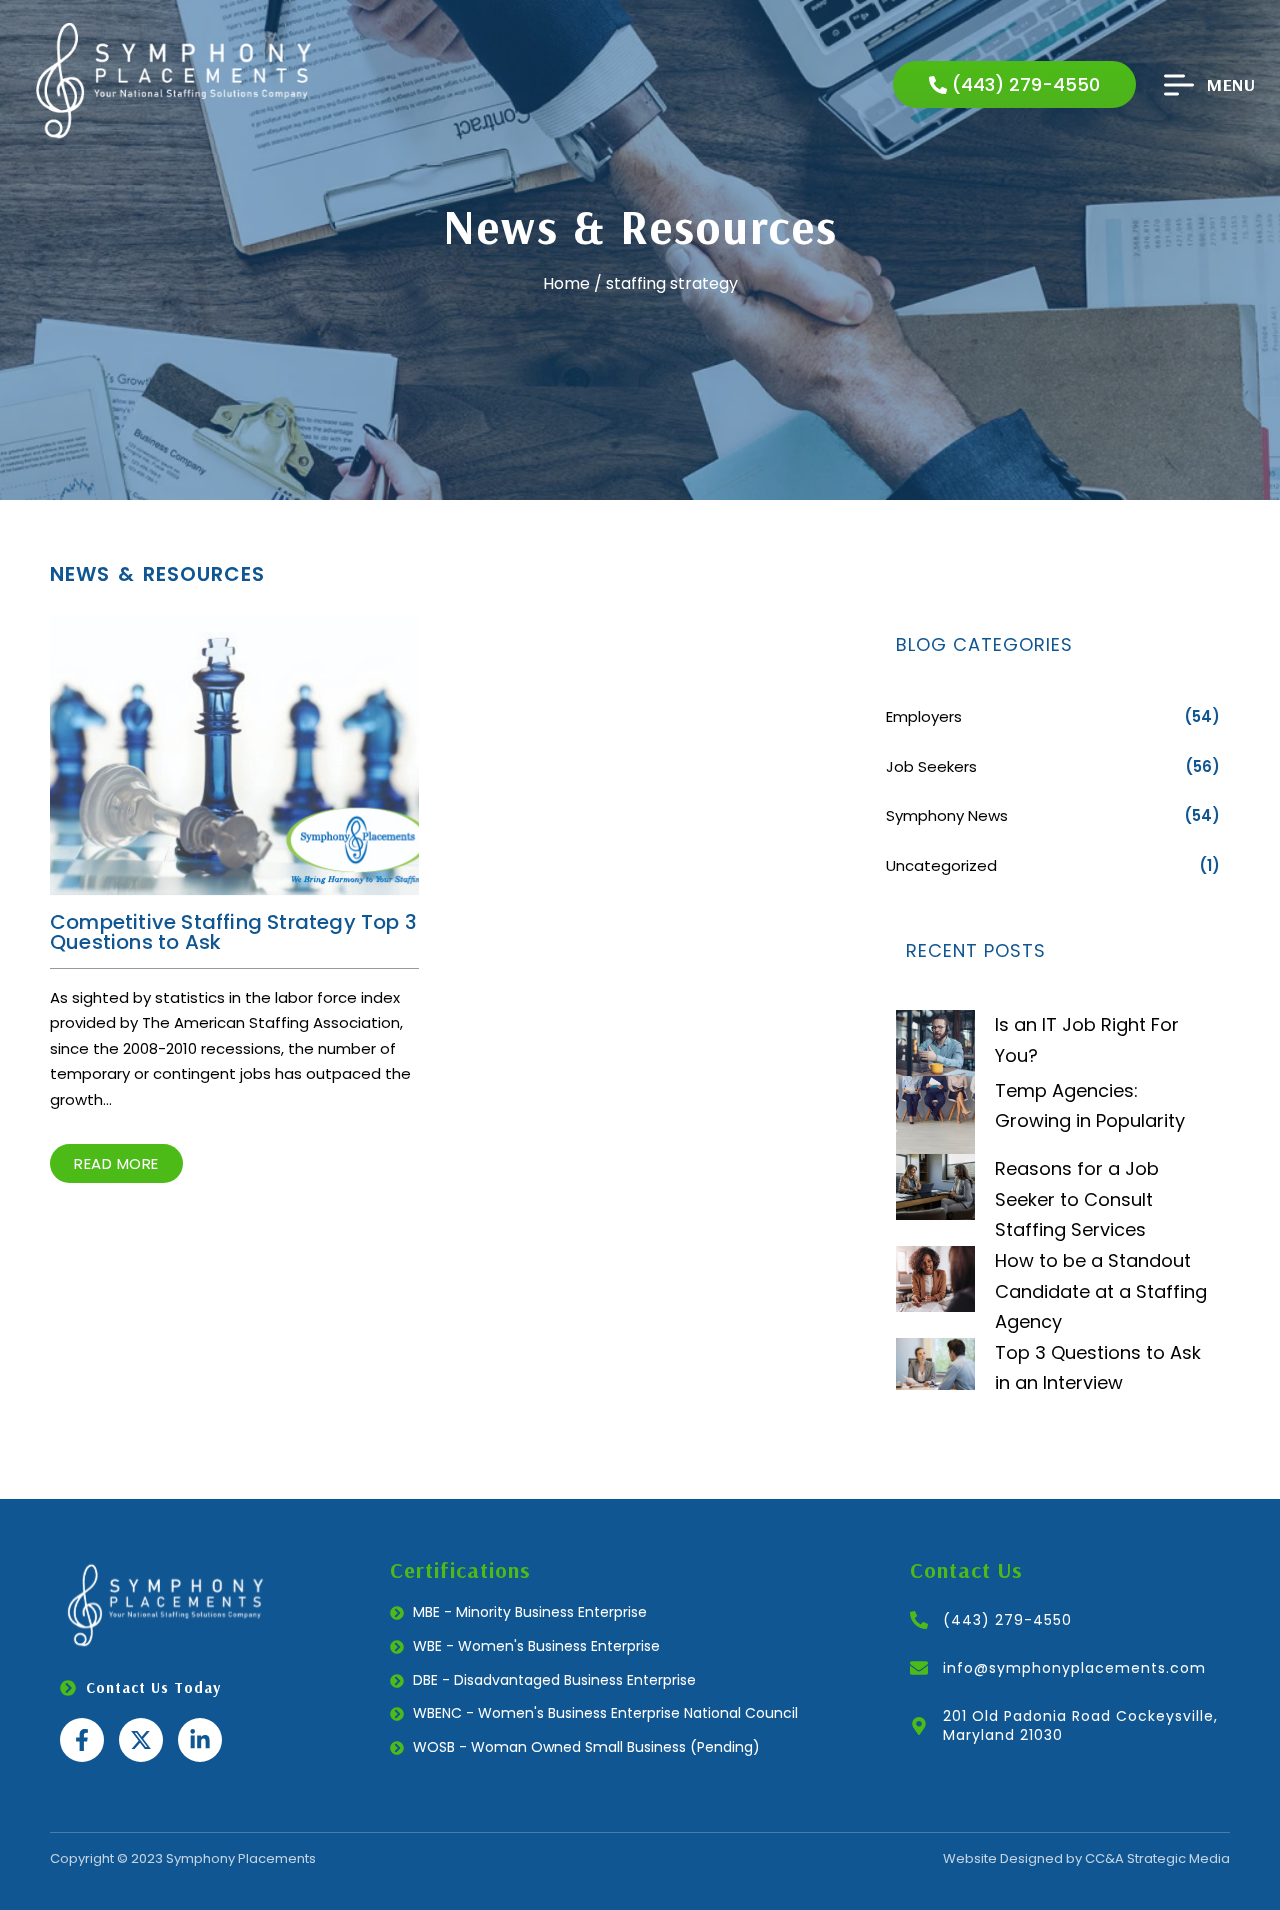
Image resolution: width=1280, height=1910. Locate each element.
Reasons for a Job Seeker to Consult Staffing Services (1077, 1199)
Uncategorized (941, 865)
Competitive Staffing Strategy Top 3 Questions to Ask (233, 932)
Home (566, 283)
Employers (924, 716)
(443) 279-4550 (1007, 1620)
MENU (1231, 83)
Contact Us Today (153, 1687)
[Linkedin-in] (200, 1740)
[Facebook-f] (82, 1740)
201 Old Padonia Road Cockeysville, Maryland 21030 (1080, 1725)
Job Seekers (931, 766)
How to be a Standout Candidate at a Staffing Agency (1101, 1291)
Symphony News (947, 815)
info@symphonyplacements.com (1074, 1668)
